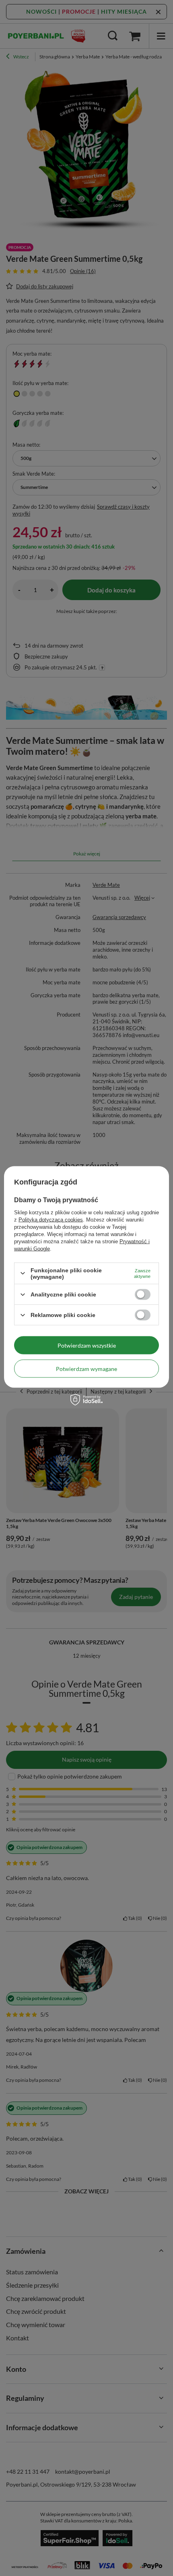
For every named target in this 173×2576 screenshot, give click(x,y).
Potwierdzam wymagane (86, 1368)
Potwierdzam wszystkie (87, 1345)
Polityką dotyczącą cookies (51, 1219)
